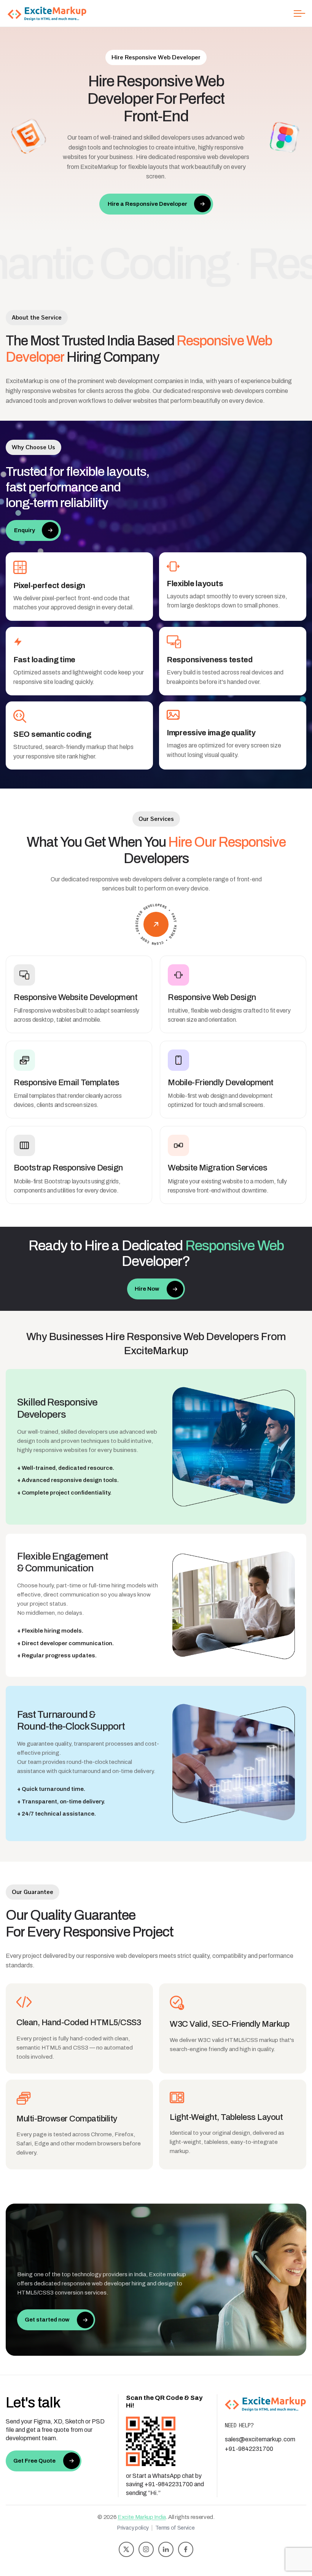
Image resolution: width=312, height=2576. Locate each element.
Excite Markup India (142, 2517)
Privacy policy (133, 2528)
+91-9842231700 (249, 2449)
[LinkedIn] (166, 2549)
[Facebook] (186, 2549)
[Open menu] (299, 13)
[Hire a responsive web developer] (156, 924)
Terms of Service (175, 2528)
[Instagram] (146, 2549)
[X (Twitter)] (126, 2549)
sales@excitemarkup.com (260, 2439)
